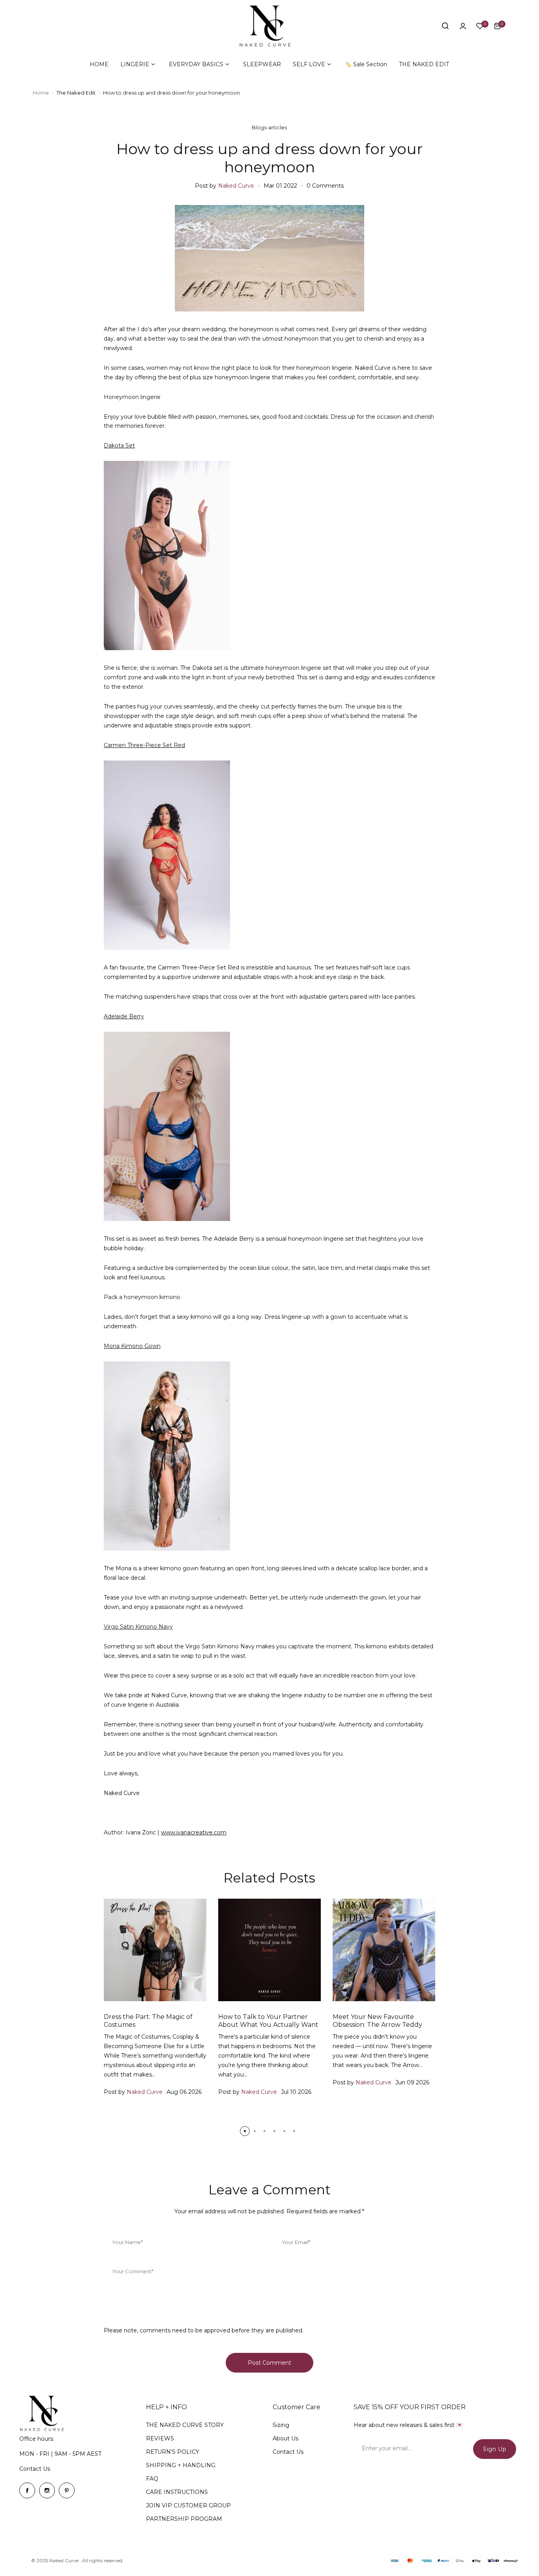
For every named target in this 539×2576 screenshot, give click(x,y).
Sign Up (495, 2449)
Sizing (281, 2425)
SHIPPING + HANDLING (181, 2465)
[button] (245, 2131)
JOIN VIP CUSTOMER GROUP (188, 2505)
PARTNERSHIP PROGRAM (184, 2519)
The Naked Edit (76, 93)
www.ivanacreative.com (194, 1832)
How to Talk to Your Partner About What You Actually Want (268, 2021)
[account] (463, 26)
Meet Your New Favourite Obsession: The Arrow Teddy (377, 2021)
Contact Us (35, 2469)
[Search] (445, 26)
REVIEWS (160, 2438)
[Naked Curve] (269, 26)
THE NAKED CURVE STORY (185, 2425)
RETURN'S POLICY (173, 2452)
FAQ (152, 2479)
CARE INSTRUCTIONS (177, 2492)
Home (41, 93)
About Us (285, 2438)
